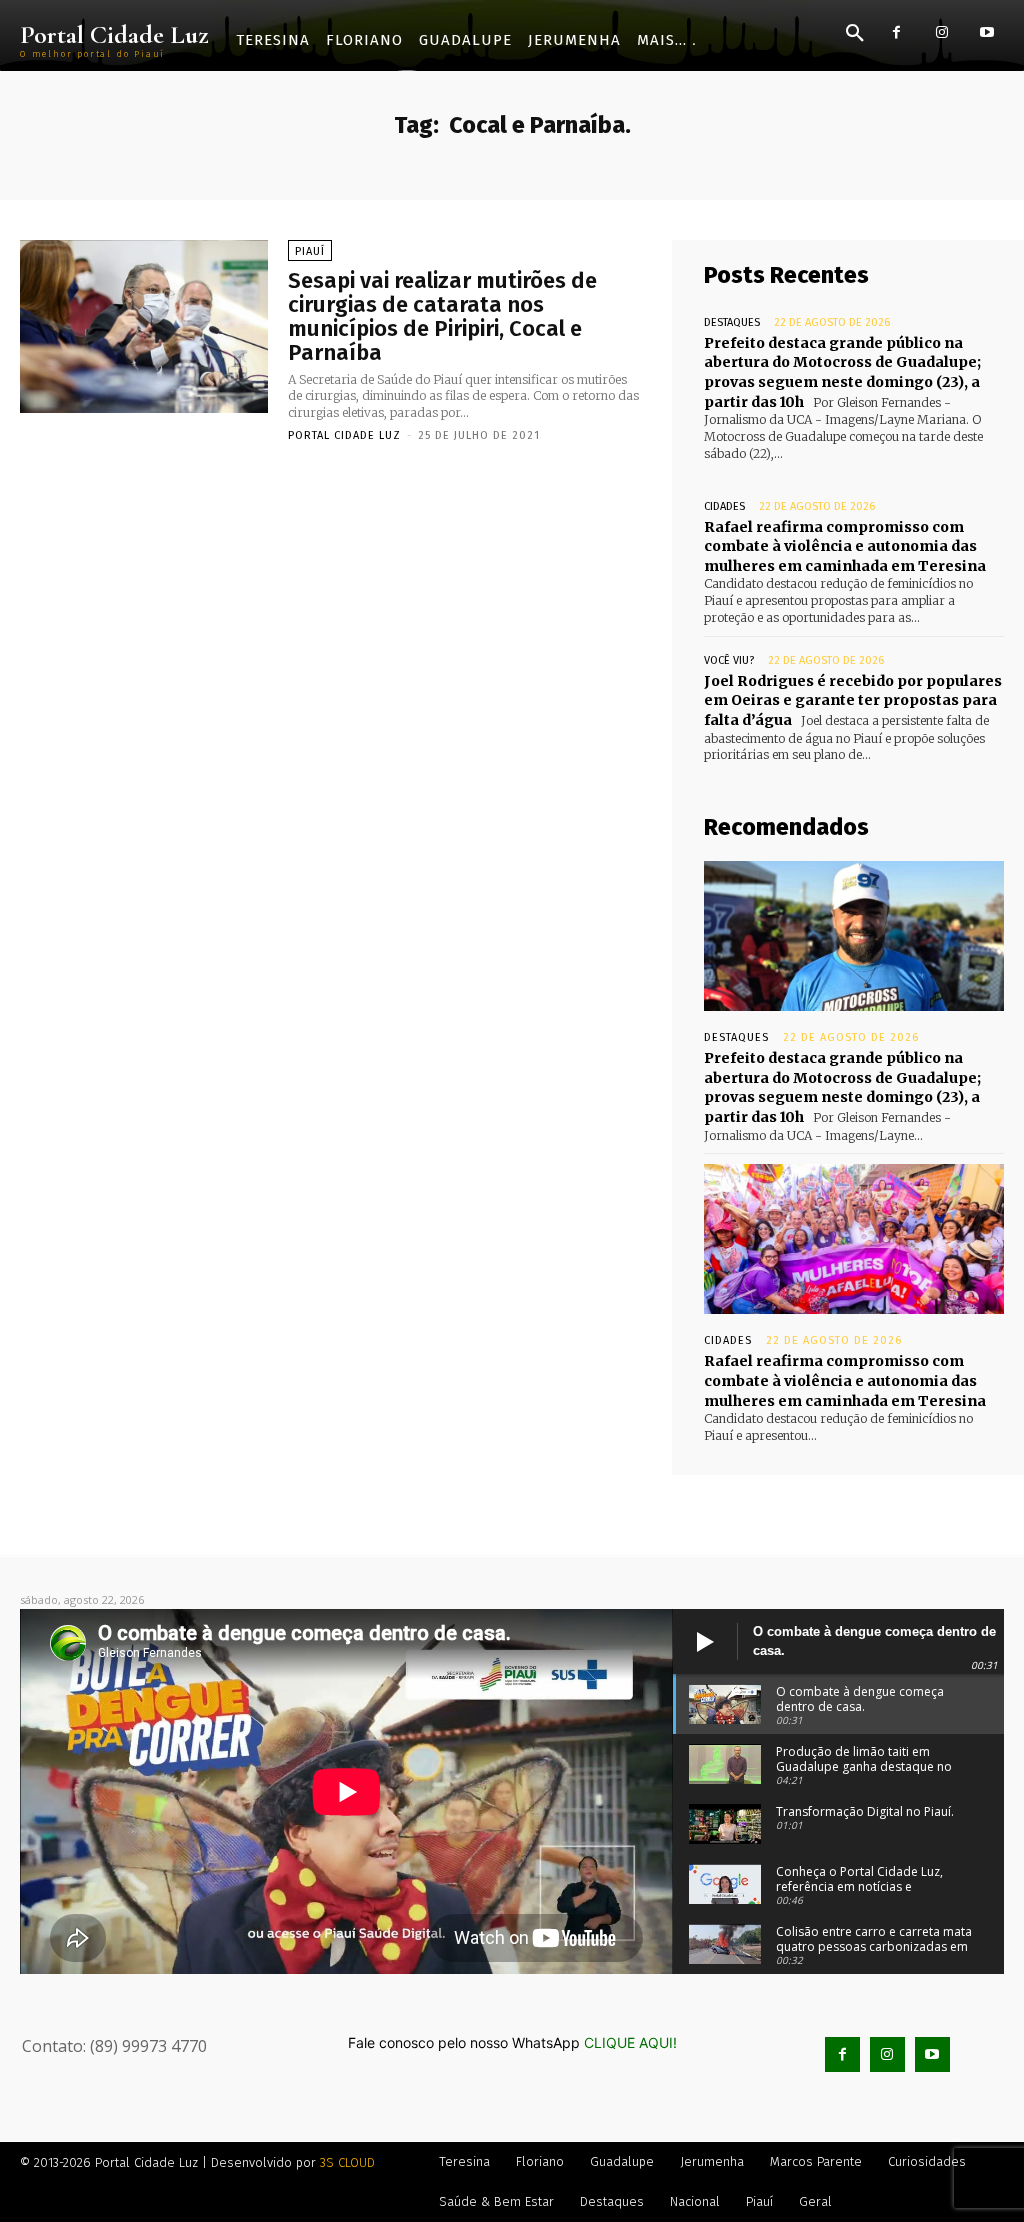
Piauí (310, 251)
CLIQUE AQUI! (630, 2042)
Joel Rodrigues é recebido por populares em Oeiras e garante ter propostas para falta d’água (853, 700)
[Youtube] (986, 32)
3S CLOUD (347, 2162)
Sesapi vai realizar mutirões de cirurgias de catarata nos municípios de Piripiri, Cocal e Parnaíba (442, 317)
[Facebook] (896, 32)
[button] (855, 34)
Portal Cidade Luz (344, 435)
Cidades (724, 506)
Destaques (732, 322)
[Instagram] (941, 32)
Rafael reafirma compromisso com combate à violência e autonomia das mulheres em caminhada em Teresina (845, 546)
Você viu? (729, 660)
